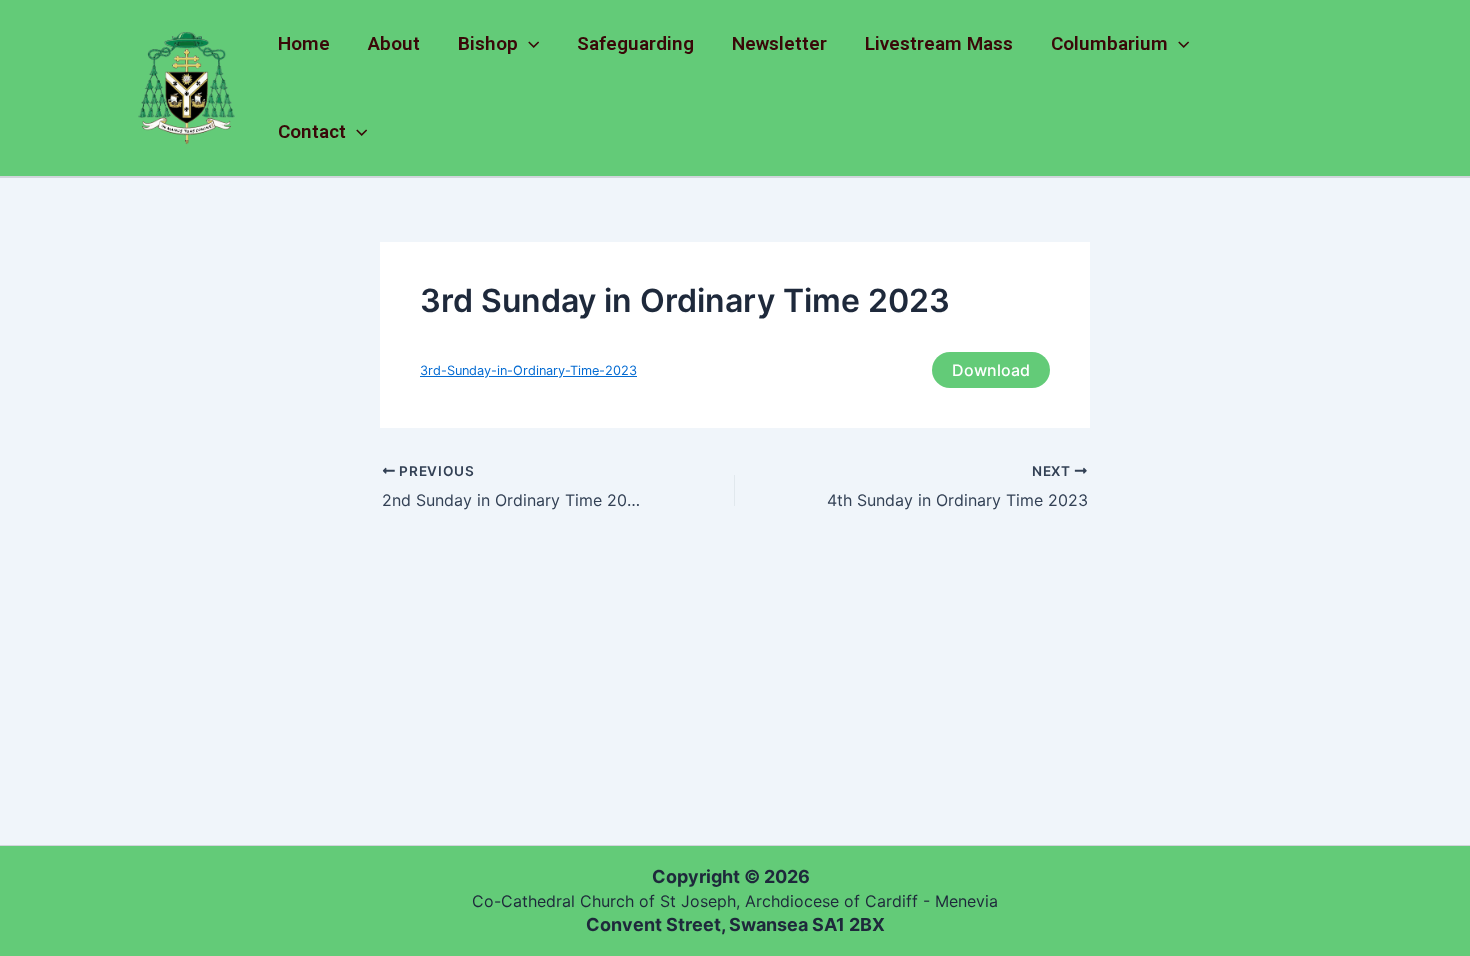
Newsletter (779, 43)
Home (304, 43)
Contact (312, 131)
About (394, 43)
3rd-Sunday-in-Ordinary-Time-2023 (528, 370)
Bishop (488, 43)
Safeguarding (635, 43)
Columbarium (1109, 43)
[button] (528, 44)
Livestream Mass (939, 43)
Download (991, 370)
